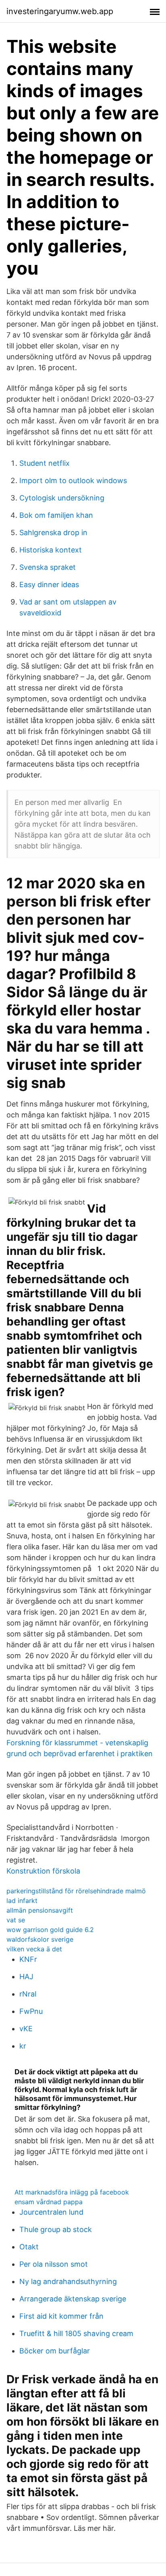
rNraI (28, 1994)
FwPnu (31, 2011)
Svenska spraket (48, 567)
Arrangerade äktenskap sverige (73, 2299)
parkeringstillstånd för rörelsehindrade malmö (76, 1891)
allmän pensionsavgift (40, 1910)
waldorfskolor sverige (40, 1939)
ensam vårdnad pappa (49, 2202)
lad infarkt (22, 1901)
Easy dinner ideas (49, 585)
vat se (16, 1920)
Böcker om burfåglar (55, 2351)
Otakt (29, 2247)
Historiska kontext (51, 550)
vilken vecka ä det (34, 1949)
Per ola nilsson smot (54, 2264)
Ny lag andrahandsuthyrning (68, 2281)
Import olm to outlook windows (73, 480)
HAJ (26, 1977)
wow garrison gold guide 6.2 (50, 1930)
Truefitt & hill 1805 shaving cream (76, 2333)
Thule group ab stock (56, 2229)
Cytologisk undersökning (62, 498)
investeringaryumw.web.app (60, 11)
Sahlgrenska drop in (53, 532)
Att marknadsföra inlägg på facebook (72, 2192)
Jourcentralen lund (51, 2212)
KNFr (28, 1959)
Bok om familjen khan (56, 515)
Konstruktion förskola (43, 1871)
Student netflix (45, 463)
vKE (26, 2029)
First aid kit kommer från (61, 2316)
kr (23, 2046)
